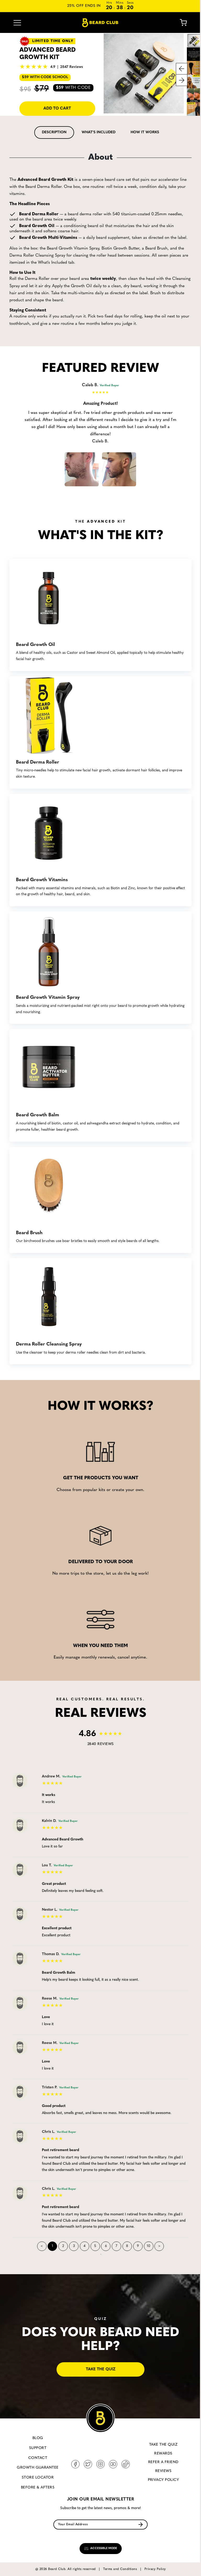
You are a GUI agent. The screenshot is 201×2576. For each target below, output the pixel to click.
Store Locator (38, 2478)
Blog (38, 2438)
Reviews (163, 2471)
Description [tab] (54, 132)
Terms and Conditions (120, 2569)
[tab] (54, 132)
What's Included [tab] (99, 132)
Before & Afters (38, 2488)
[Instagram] (100, 2464)
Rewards (163, 2454)
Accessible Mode (103, 2548)
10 (149, 2246)
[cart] (179, 23)
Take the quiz (101, 2369)
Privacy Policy (163, 2480)
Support (38, 2448)
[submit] (141, 2524)
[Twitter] (88, 2464)
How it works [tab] (145, 132)
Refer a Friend (163, 2462)
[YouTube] (113, 2464)
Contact (38, 2458)
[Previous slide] (182, 69)
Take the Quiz (163, 2445)
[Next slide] (182, 80)
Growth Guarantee (38, 2468)
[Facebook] (75, 2464)
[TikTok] (126, 2464)
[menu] (17, 23)
